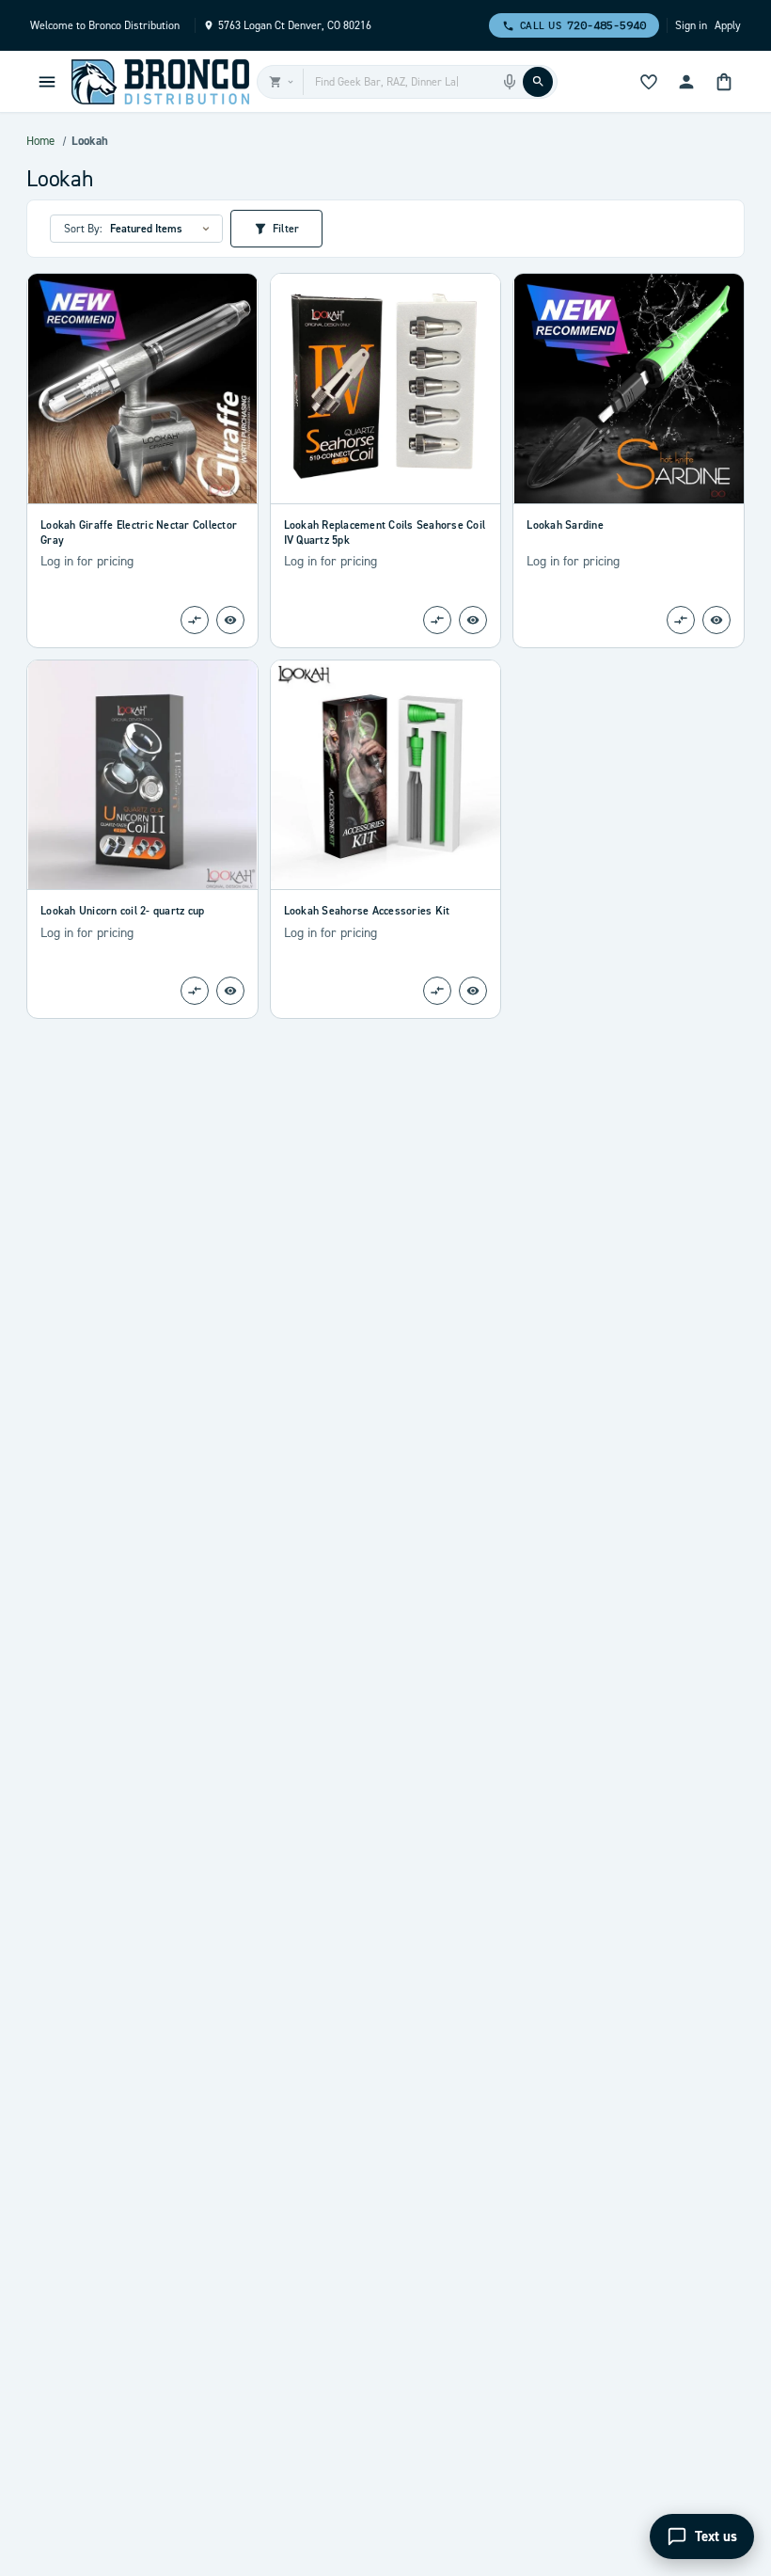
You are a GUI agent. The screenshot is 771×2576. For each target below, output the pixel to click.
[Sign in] (686, 82)
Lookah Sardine (565, 525)
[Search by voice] (510, 82)
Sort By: (83, 228)
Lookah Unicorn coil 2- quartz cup (122, 910)
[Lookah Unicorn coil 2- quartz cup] (142, 775)
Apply (728, 25)
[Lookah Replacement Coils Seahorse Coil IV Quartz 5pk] (386, 389)
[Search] (538, 82)
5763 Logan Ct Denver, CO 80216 (295, 25)
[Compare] (195, 620)
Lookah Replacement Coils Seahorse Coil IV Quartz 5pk (385, 532)
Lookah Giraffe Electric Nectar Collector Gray (139, 532)
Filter (286, 228)
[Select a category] (281, 82)
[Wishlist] (649, 82)
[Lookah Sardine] (629, 389)
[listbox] (162, 229)
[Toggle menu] (47, 82)
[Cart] (724, 82)
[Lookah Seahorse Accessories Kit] (386, 775)
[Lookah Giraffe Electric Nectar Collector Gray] (142, 389)
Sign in (691, 25)
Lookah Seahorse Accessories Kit (367, 910)
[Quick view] (230, 620)
